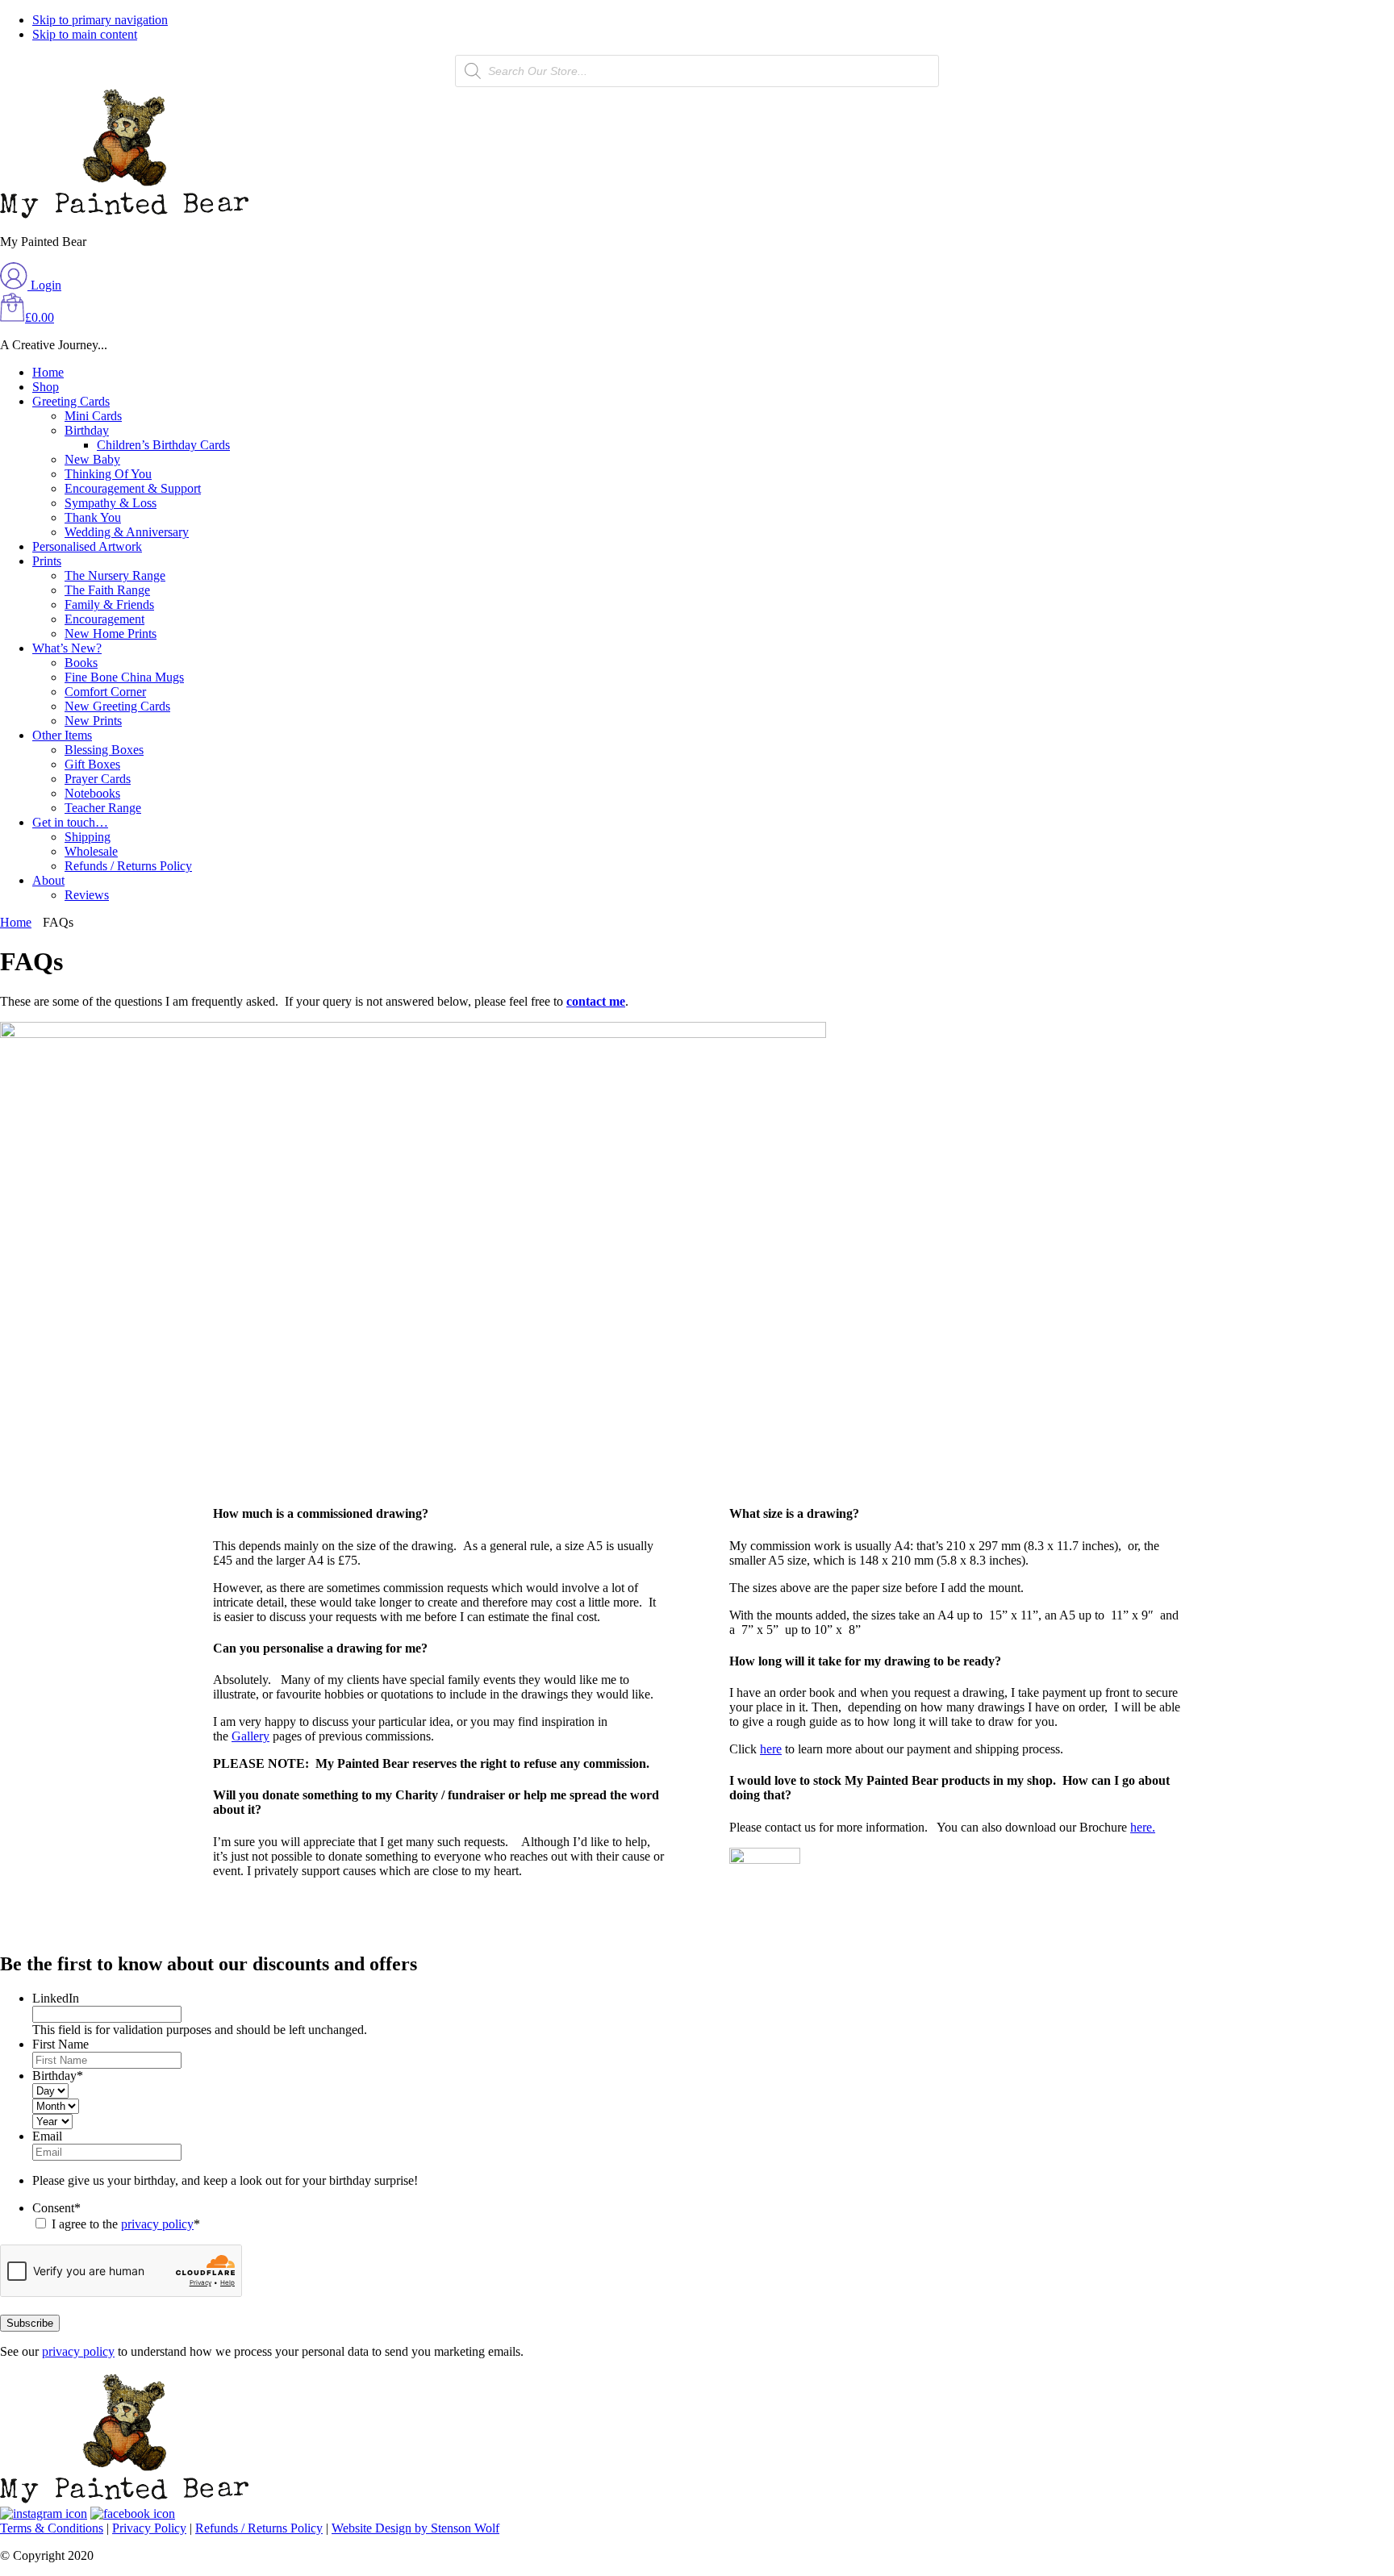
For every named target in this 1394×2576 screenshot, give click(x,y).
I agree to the (126, 2224)
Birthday (58, 2076)
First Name (61, 2044)
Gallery (250, 1736)
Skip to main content (85, 34)
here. (1143, 1827)
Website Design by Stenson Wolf (415, 2528)
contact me (596, 1001)
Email (47, 2136)
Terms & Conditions (52, 2528)
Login (44, 285)
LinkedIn (56, 1998)
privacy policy (157, 2224)
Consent (56, 2208)
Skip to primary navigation (100, 20)
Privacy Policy (149, 2528)
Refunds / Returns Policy (259, 2528)
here (771, 1749)
